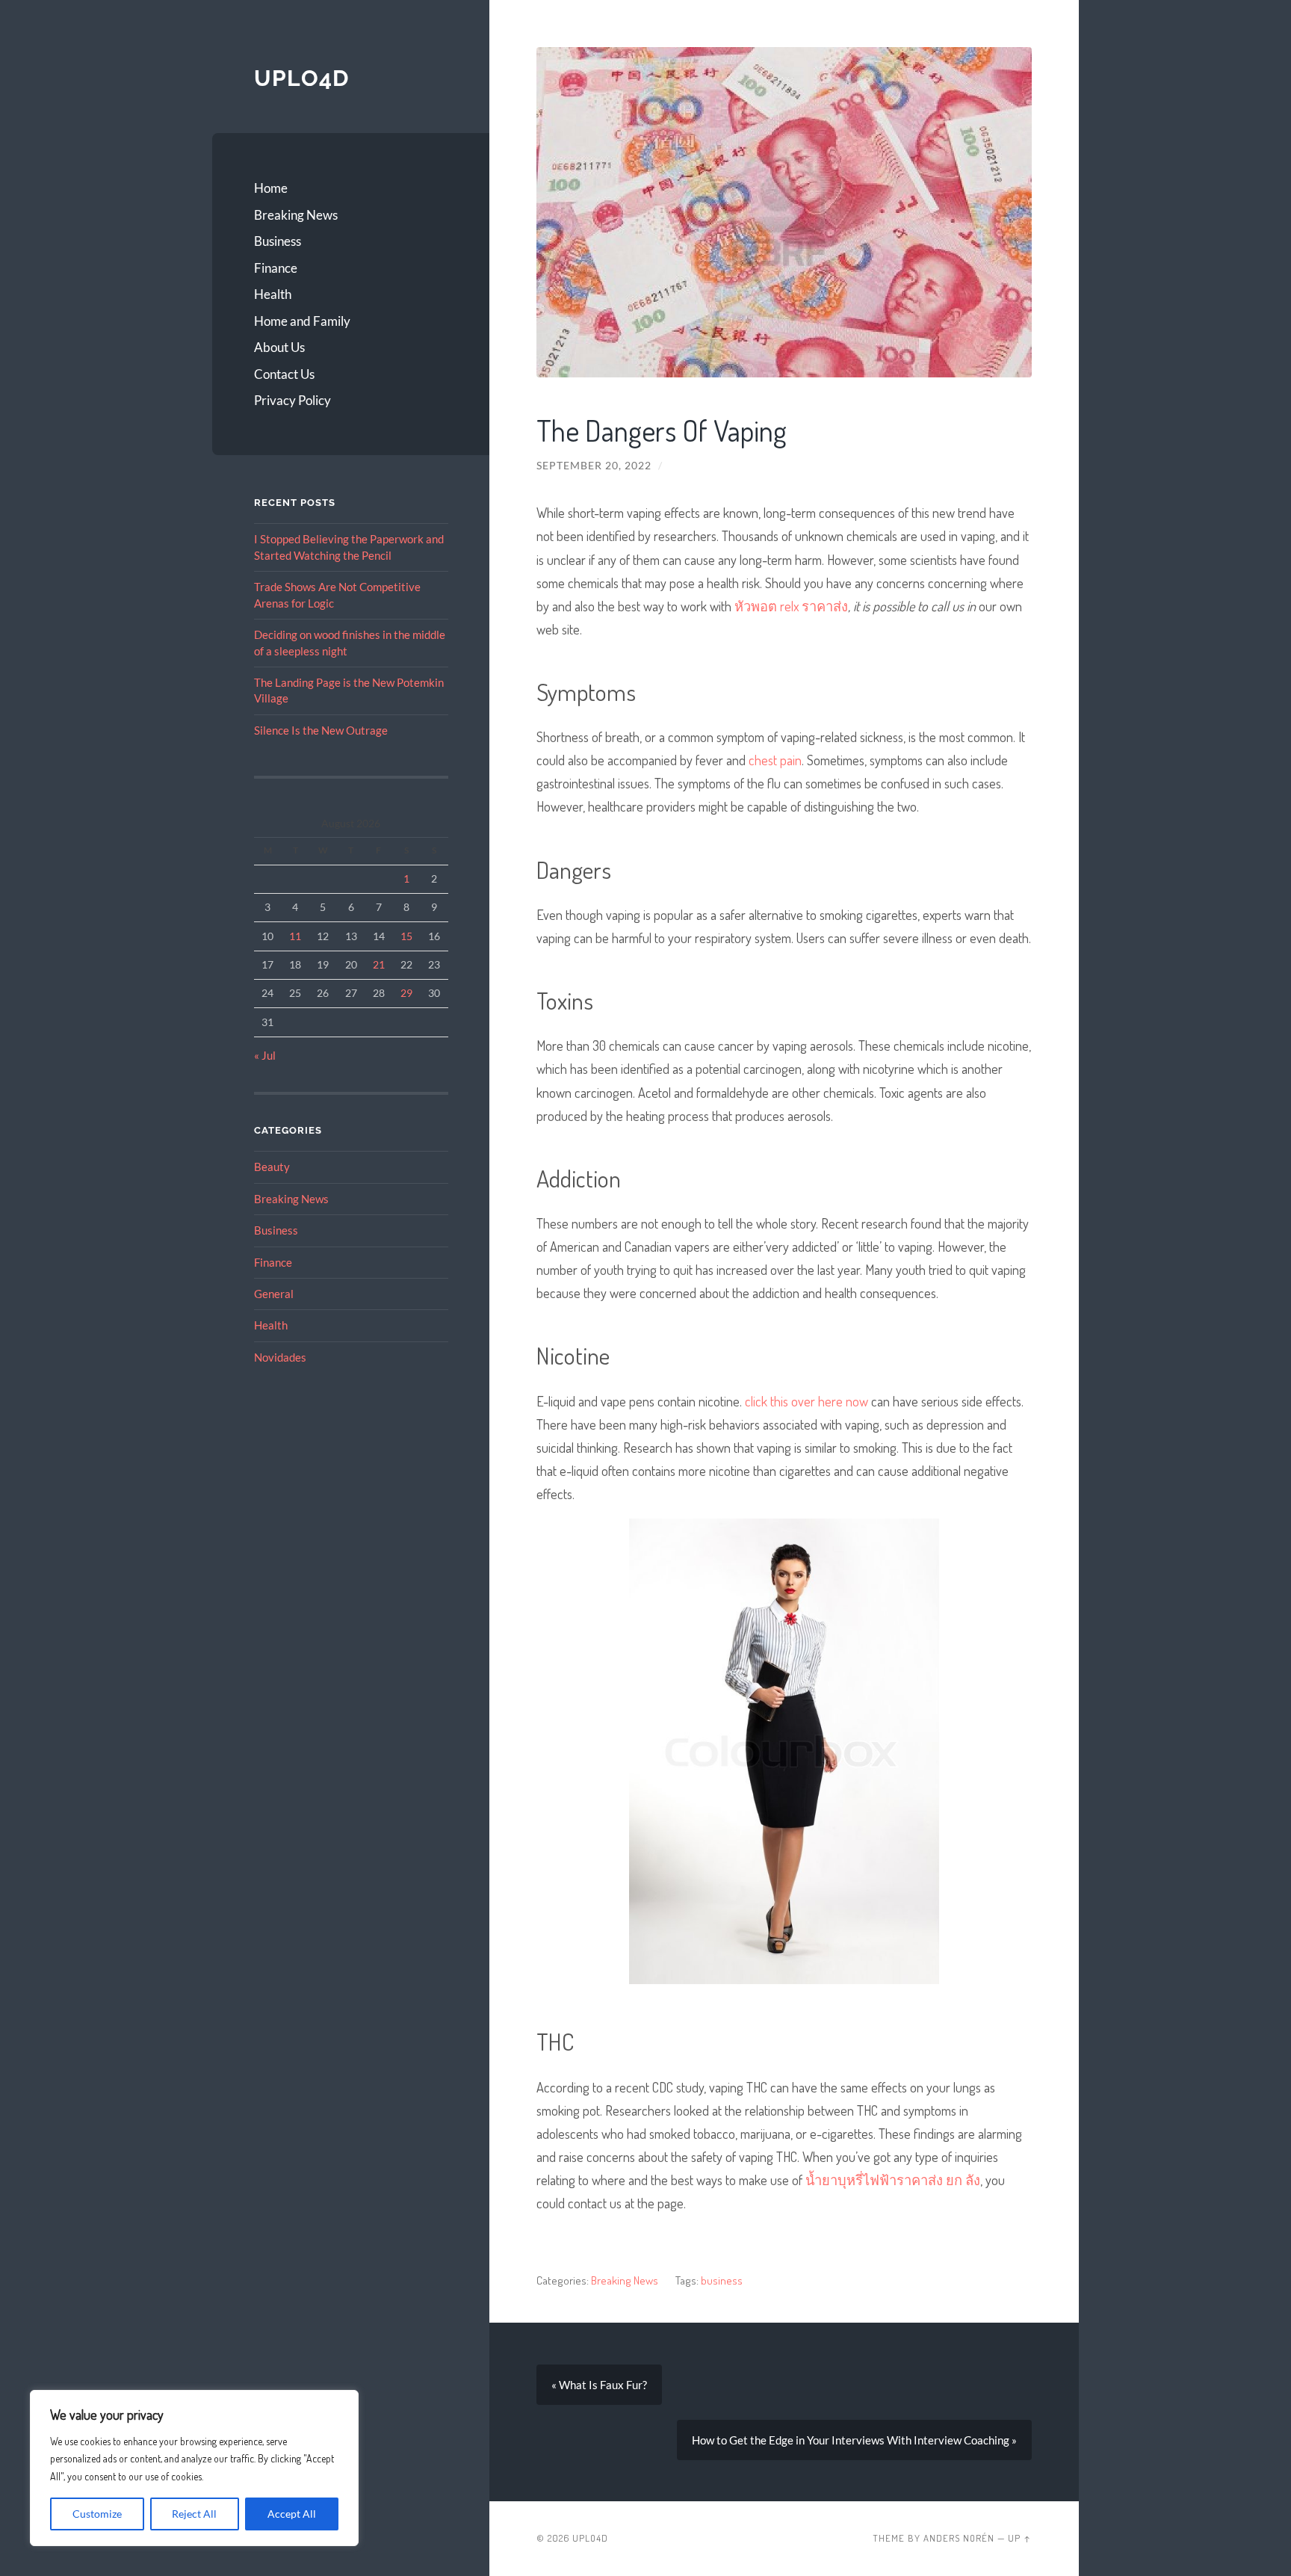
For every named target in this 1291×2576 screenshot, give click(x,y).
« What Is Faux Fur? (599, 2385)
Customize (97, 2514)
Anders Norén (959, 2538)
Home (271, 188)
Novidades (280, 1357)
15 (406, 936)
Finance (276, 268)
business (722, 2280)
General (274, 1294)
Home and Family (302, 321)
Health (273, 294)
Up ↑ (1020, 2538)
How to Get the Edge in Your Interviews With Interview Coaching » (854, 2440)
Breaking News (296, 215)
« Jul (265, 1055)
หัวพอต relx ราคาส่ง (791, 606)
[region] (194, 2468)
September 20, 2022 (594, 466)
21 (379, 964)
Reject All (194, 2514)
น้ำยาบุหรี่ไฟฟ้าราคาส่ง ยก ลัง (893, 2180)
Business (278, 241)
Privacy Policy (292, 400)
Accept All (292, 2514)
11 (295, 936)
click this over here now (807, 1401)
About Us (279, 347)
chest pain (775, 760)
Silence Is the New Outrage (321, 730)
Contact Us (284, 374)
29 (406, 993)
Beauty (272, 1167)
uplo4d (301, 78)
